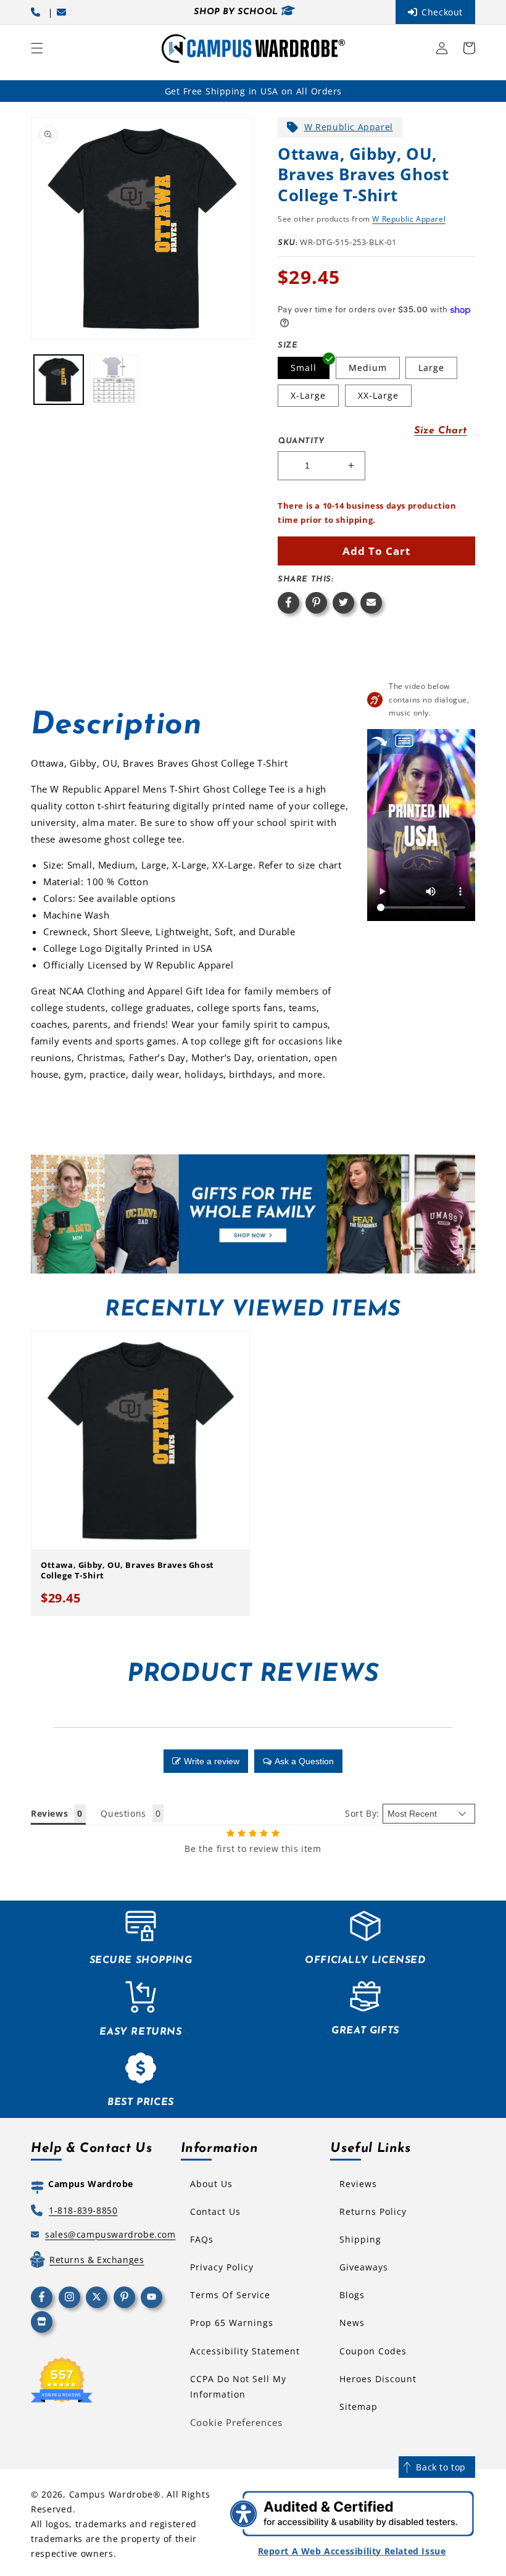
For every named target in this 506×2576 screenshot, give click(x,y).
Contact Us (215, 2211)
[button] (37, 48)
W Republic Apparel (349, 127)
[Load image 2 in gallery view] (114, 380)
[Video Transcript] (404, 741)
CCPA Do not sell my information (238, 2386)
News (352, 2323)
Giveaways (364, 2267)
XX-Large (378, 395)
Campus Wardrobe (111, 2494)
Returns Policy (373, 2211)
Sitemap (359, 2407)
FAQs (202, 2239)
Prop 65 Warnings (232, 2323)
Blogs (352, 2295)
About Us (211, 2184)
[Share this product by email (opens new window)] (371, 603)
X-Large (308, 395)
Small (304, 368)
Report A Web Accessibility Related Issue (352, 2551)
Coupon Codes (373, 2351)
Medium (368, 368)
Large (431, 368)
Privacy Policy (222, 2267)
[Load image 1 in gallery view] (59, 380)
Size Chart (441, 431)
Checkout (442, 12)
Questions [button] (123, 1813)
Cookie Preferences (236, 2422)
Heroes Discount (378, 2379)
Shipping (360, 2239)
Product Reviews (253, 1675)
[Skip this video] (379, 741)
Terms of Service (230, 2295)
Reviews (358, 2184)
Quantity (301, 441)
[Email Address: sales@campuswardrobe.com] (64, 12)
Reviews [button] (49, 1813)
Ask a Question (304, 1761)
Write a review (212, 1761)
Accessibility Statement (245, 2351)
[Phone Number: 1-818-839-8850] (38, 12)
